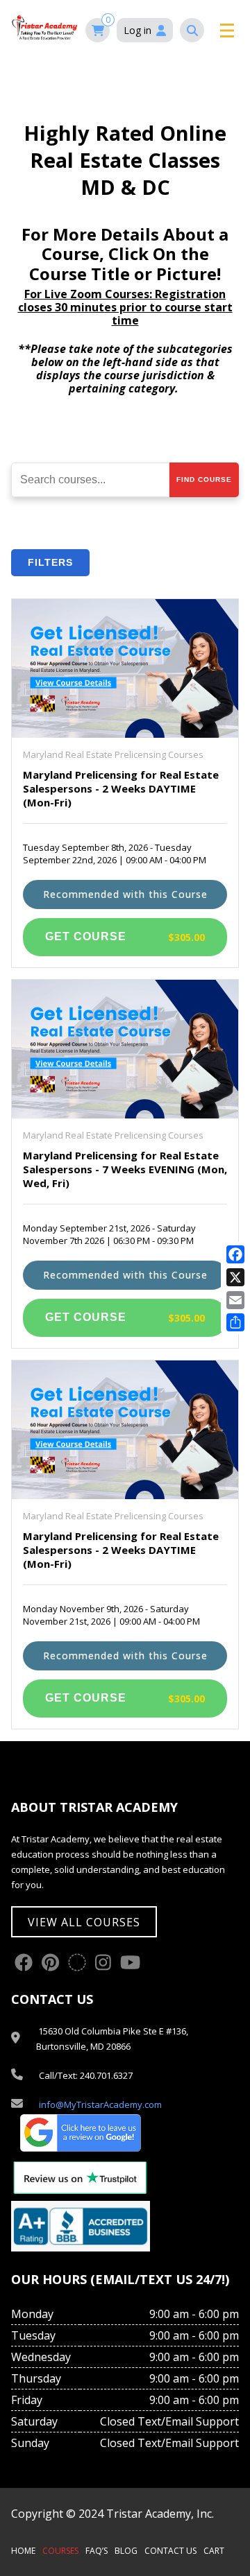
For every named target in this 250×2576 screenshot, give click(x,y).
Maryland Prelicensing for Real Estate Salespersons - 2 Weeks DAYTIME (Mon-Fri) (121, 788)
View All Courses (84, 1922)
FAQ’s (97, 2551)
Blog (126, 2551)
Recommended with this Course (125, 894)
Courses (60, 2551)
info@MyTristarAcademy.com (100, 2104)
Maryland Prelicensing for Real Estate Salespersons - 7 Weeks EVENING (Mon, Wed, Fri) (125, 1169)
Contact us (170, 2551)
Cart (214, 2551)
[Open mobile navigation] (225, 31)
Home (23, 2551)
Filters (50, 562)
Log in (137, 30)
